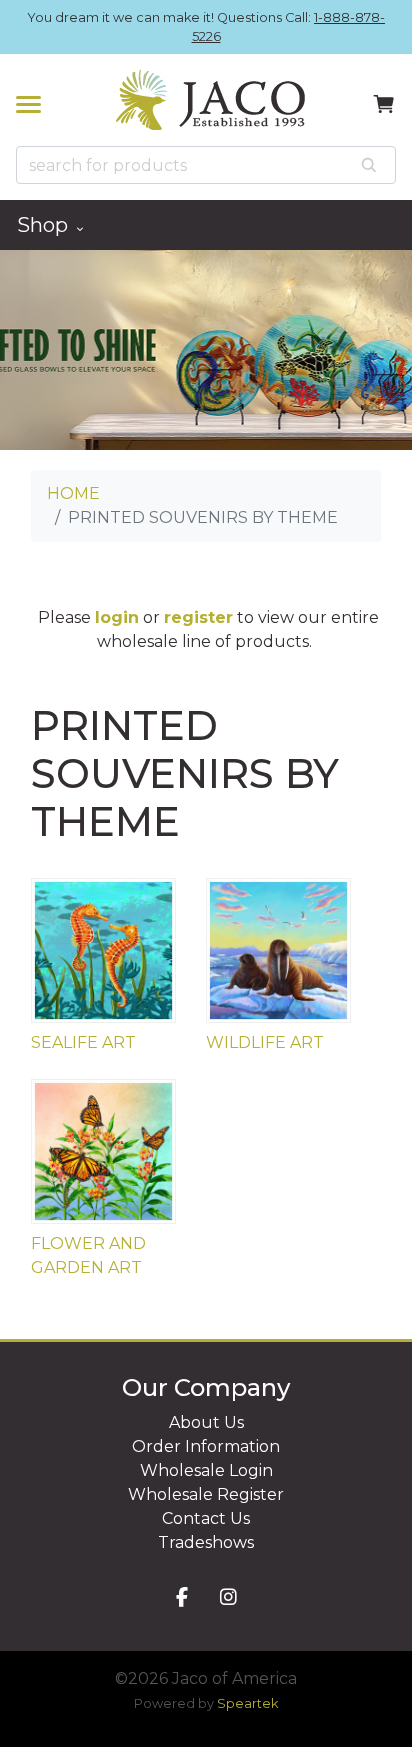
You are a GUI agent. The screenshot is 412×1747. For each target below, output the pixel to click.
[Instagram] (228, 1599)
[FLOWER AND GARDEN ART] (103, 1151)
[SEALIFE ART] (103, 950)
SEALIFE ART (83, 1042)
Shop (45, 225)
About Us (206, 1422)
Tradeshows (206, 1542)
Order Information (206, 1446)
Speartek (247, 1703)
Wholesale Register (206, 1494)
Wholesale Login (206, 1470)
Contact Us (206, 1518)
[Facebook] (182, 1599)
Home (73, 493)
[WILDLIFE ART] (278, 950)
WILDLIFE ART (265, 1042)
